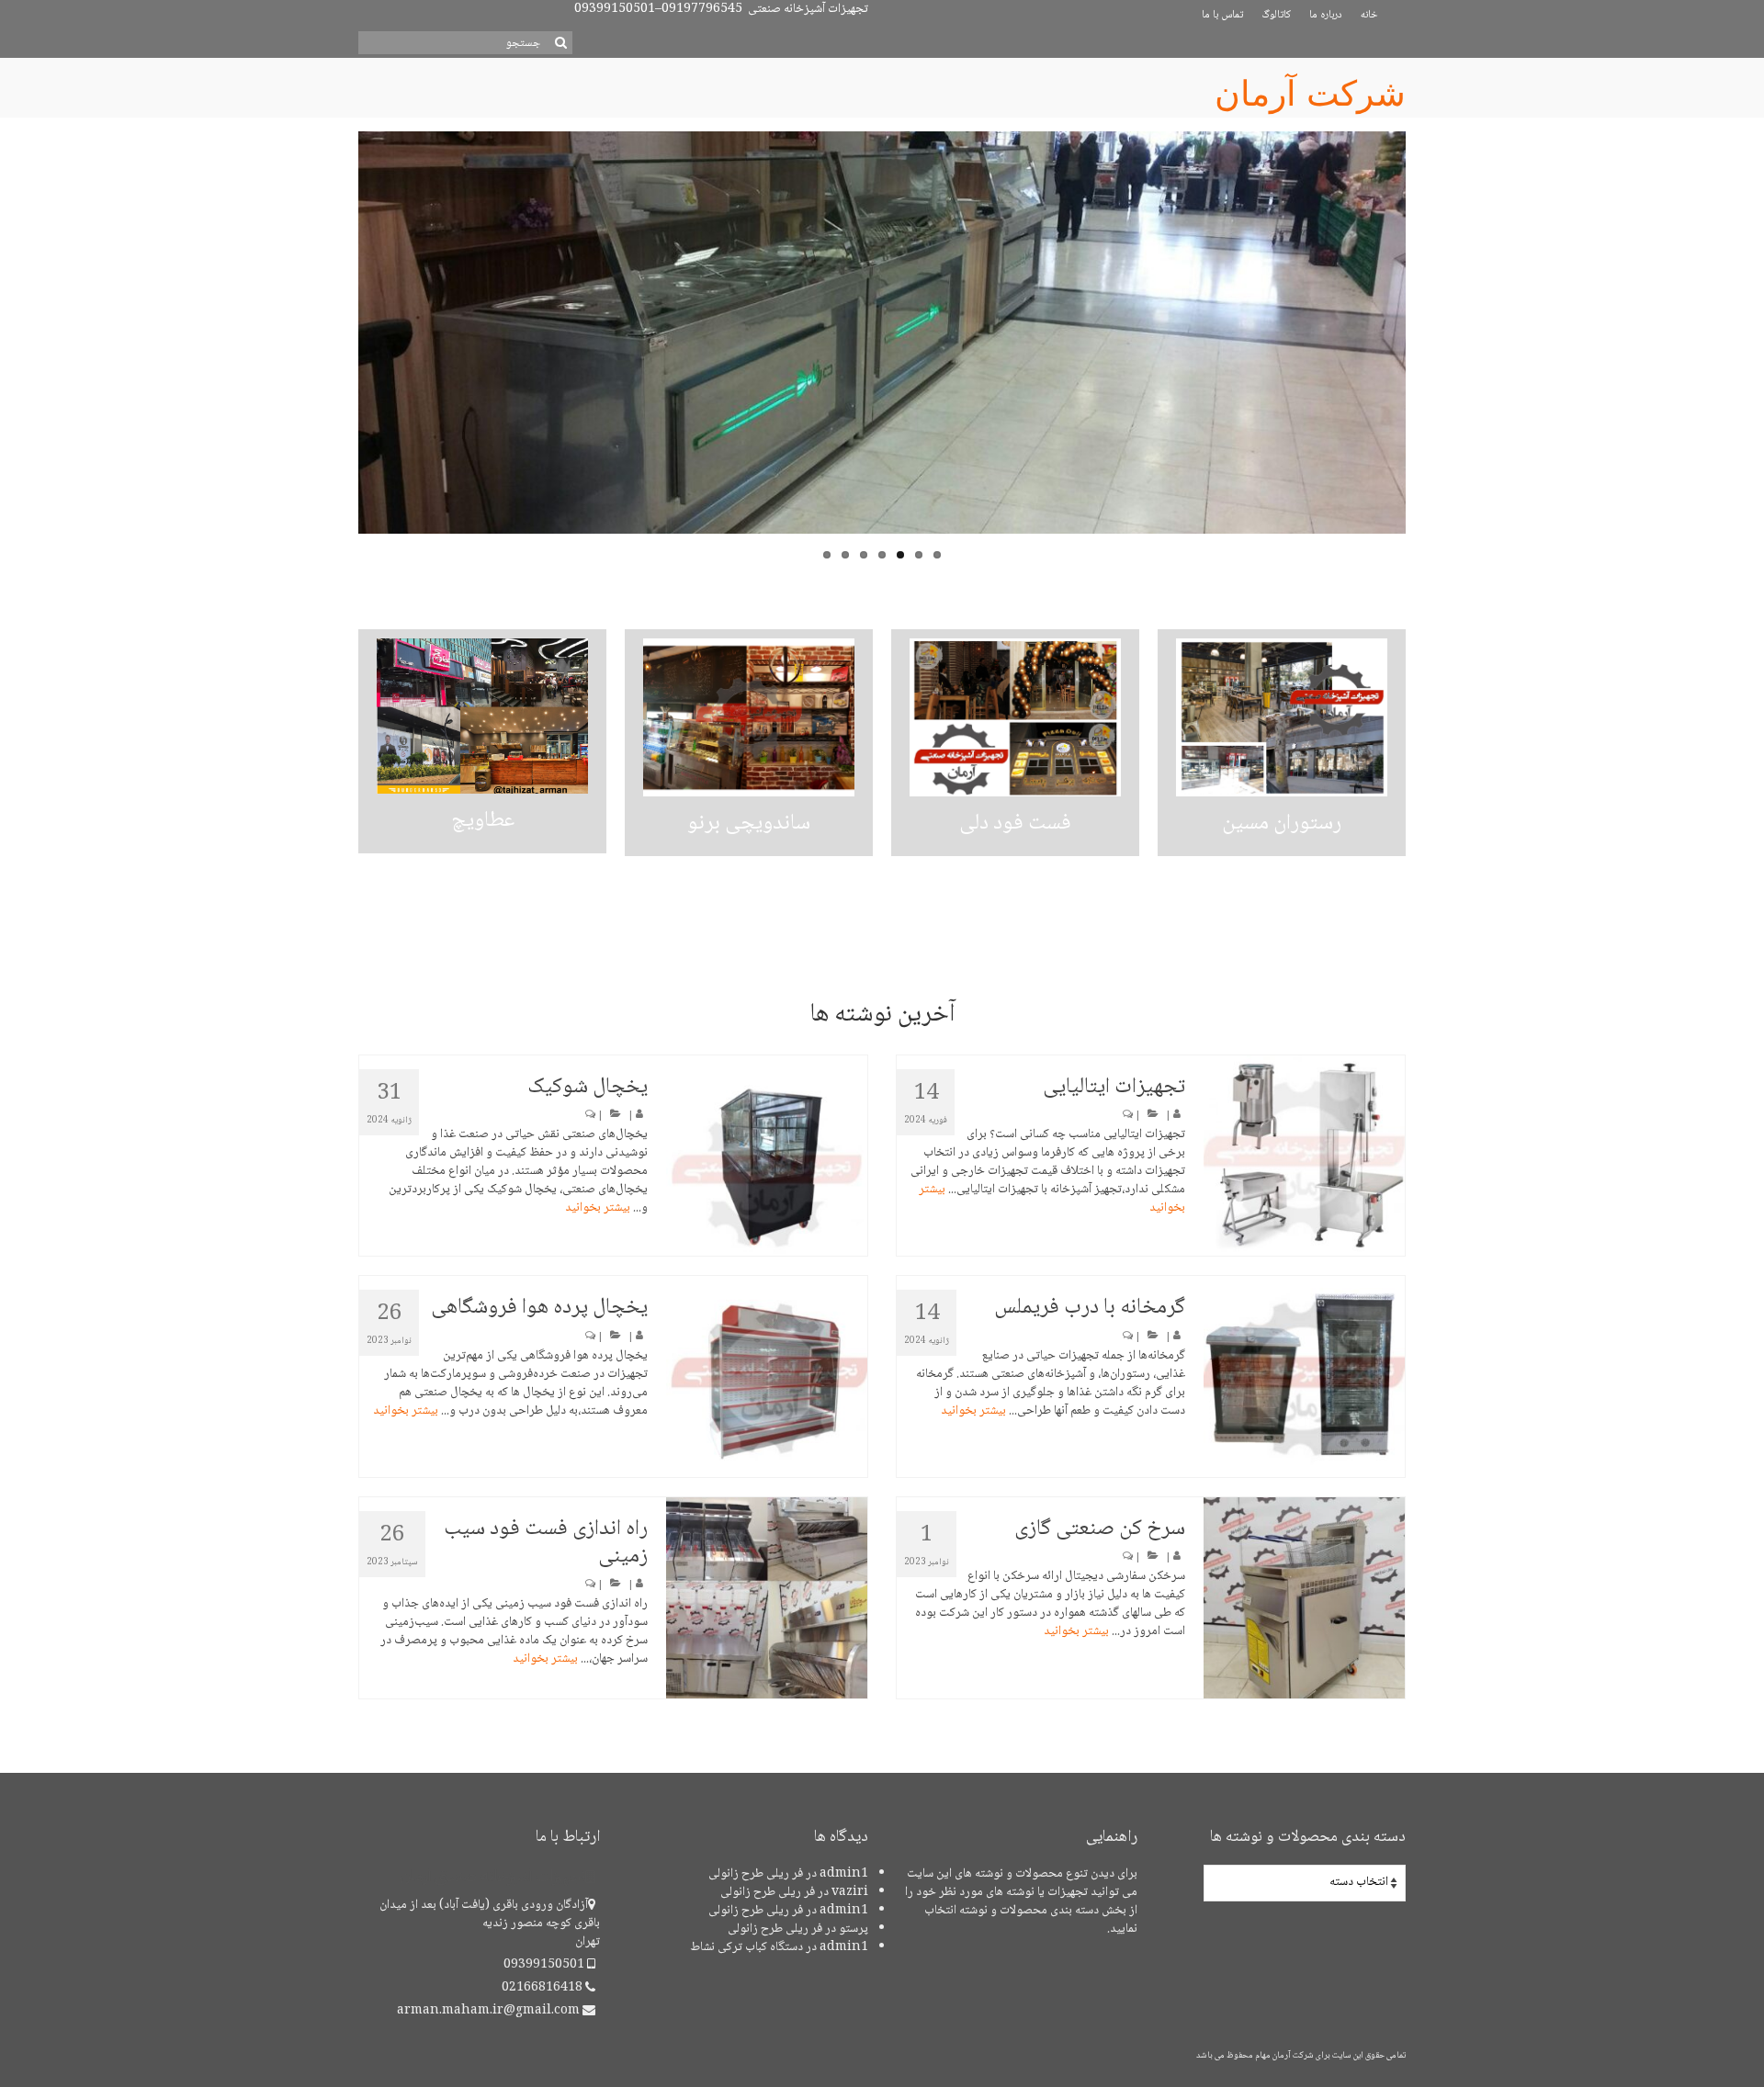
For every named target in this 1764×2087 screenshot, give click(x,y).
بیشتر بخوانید (598, 1208)
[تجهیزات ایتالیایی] (1304, 1156)
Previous (342, 351)
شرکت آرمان (1310, 94)
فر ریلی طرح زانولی (756, 1874)
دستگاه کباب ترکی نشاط (746, 1947)
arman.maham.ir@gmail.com (490, 2011)
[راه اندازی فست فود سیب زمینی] (767, 1598)
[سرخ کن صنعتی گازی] (1304, 1598)
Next (1422, 351)
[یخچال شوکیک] (767, 1156)
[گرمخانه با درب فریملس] (1304, 1376)
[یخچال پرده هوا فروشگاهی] (767, 1376)
